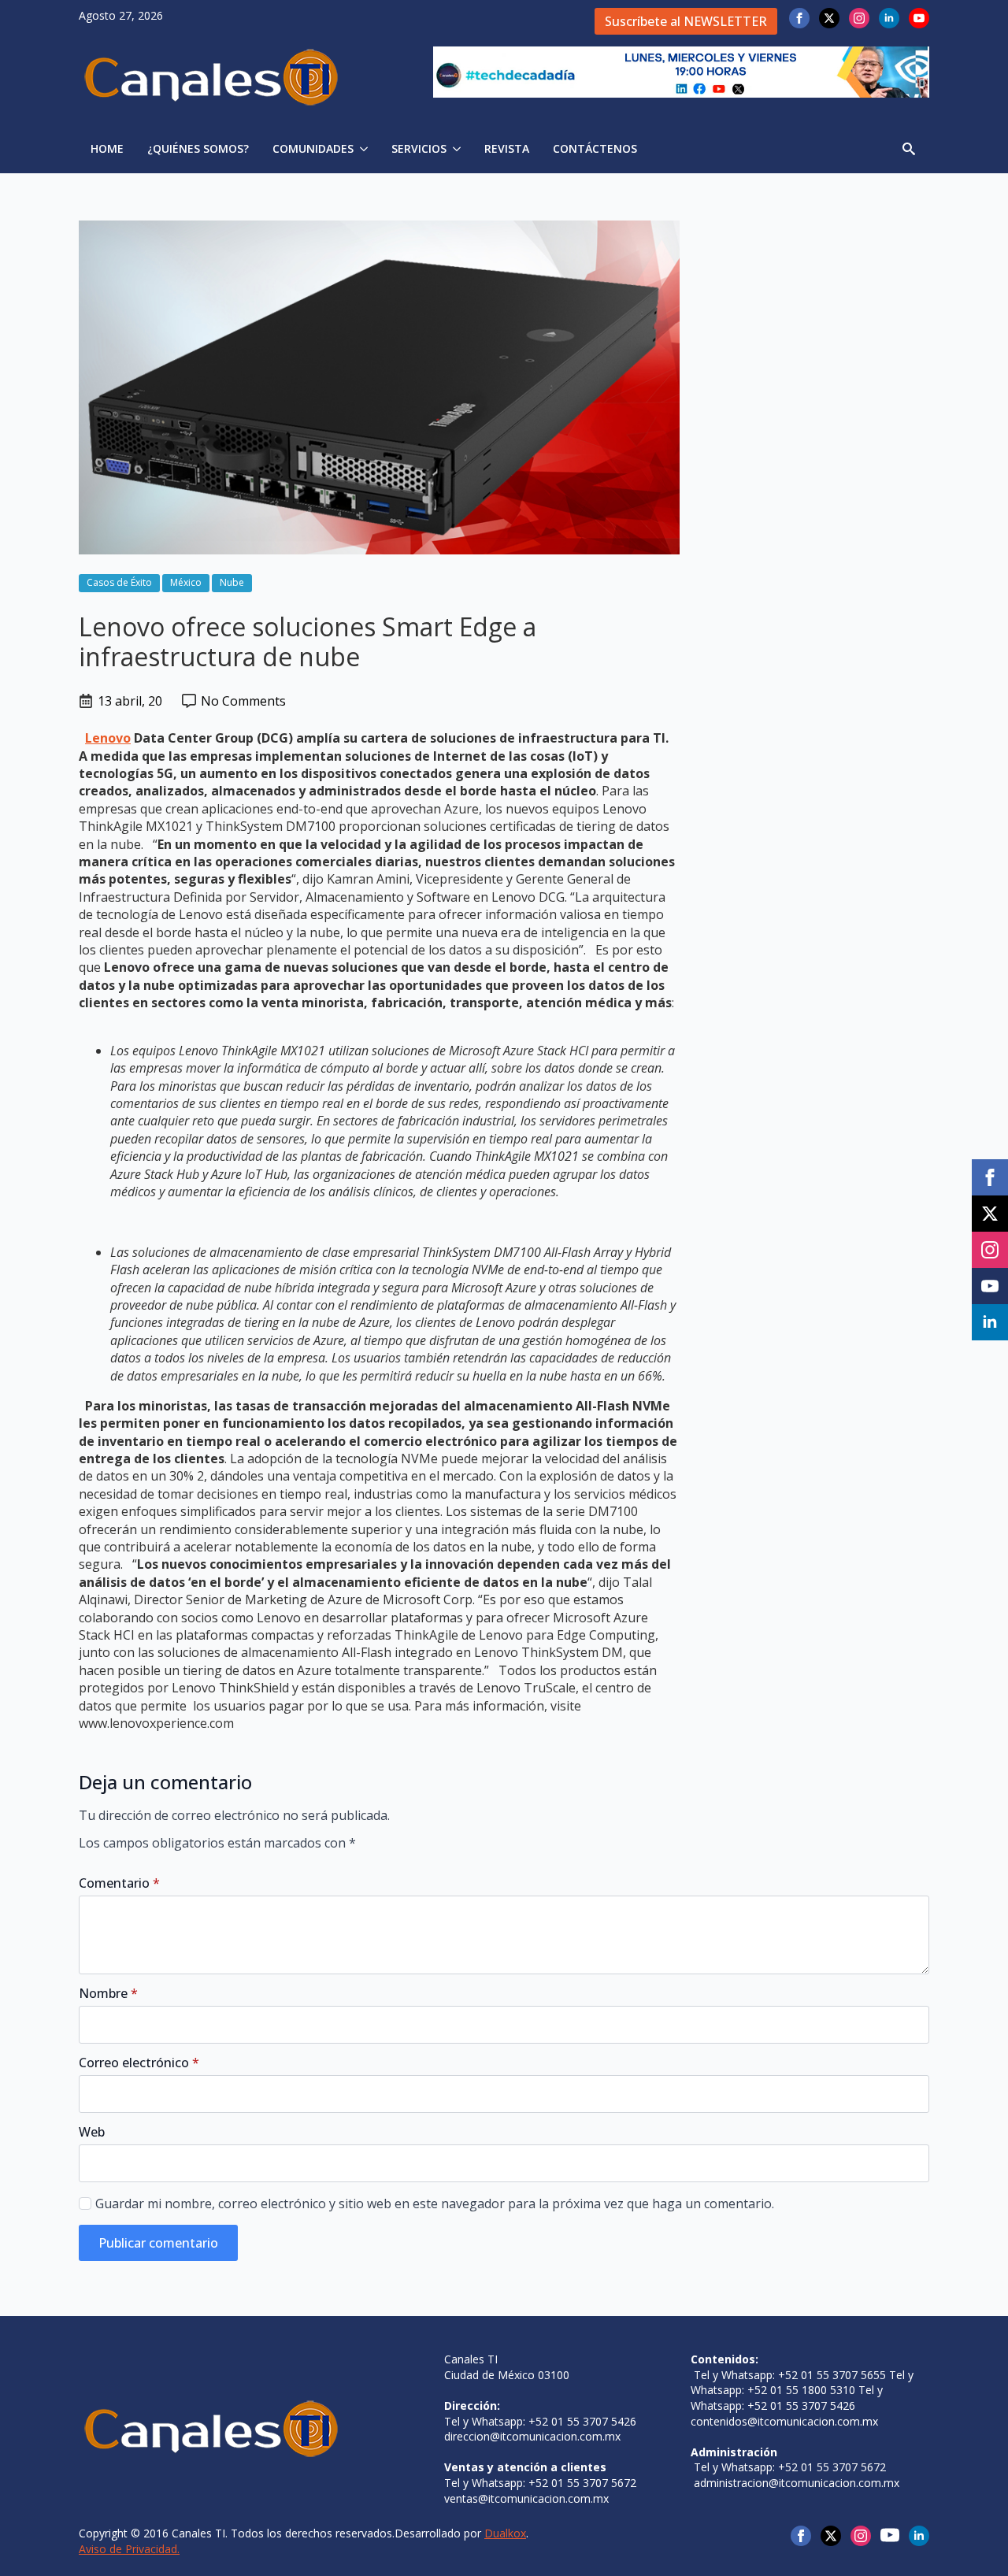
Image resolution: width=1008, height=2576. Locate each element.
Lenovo (108, 738)
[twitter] (829, 18)
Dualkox (505, 2533)
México (186, 582)
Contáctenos (595, 148)
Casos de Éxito (119, 582)
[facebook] (799, 18)
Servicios (419, 148)
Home (107, 148)
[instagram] (859, 18)
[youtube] (919, 18)
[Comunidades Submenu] (367, 149)
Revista (507, 148)
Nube (232, 582)
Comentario (119, 1883)
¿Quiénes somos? (198, 148)
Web (92, 2132)
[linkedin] (889, 18)
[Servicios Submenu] (460, 149)
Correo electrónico (139, 2063)
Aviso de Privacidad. (129, 2549)
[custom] (890, 2535)
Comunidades (313, 148)
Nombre (108, 1993)
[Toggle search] (909, 149)
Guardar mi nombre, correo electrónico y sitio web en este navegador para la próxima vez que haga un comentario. (435, 2203)
